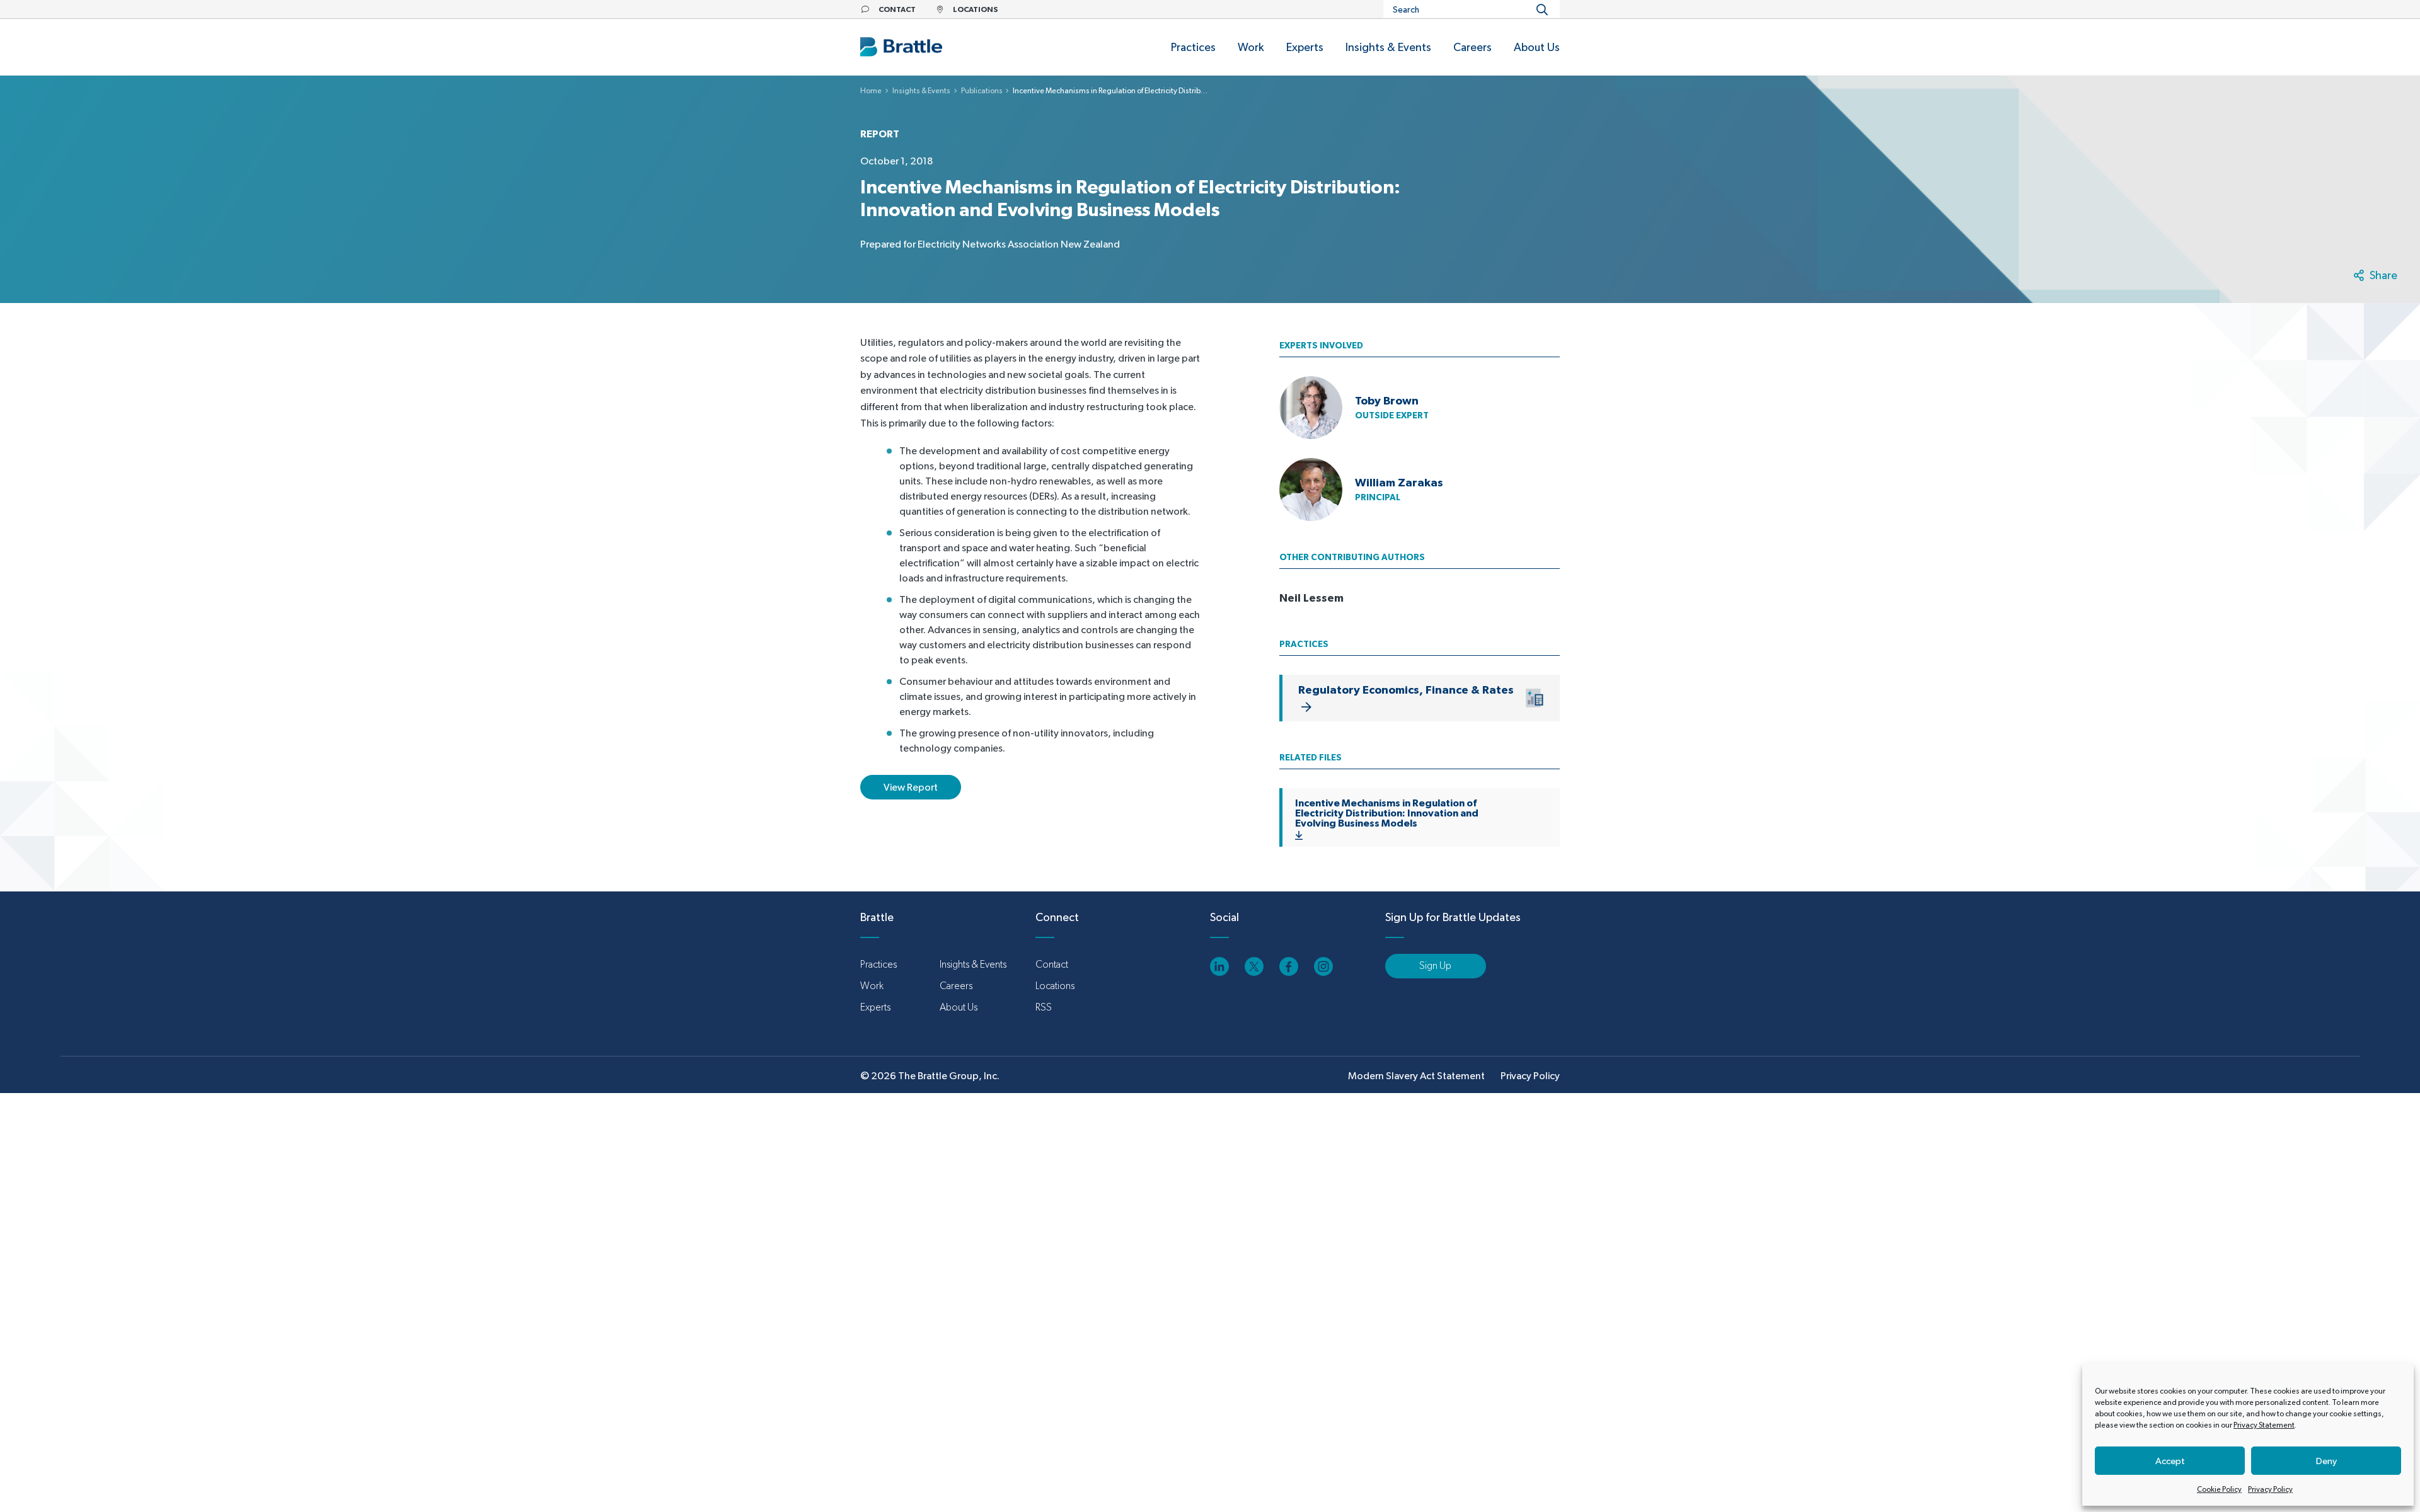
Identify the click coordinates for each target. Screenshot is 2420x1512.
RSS (1044, 1007)
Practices (879, 964)
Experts (875, 1007)
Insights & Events (921, 91)
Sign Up (1435, 965)
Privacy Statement (2264, 1425)
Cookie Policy (2219, 1489)
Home (871, 91)
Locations (1055, 986)
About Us (959, 1007)
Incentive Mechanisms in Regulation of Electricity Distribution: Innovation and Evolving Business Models (1387, 813)
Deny (2326, 1461)
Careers (956, 986)
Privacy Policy (2270, 1489)
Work (872, 986)
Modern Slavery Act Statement (1416, 1076)
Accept (2170, 1461)
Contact (1052, 964)
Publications (982, 91)
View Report (911, 787)
